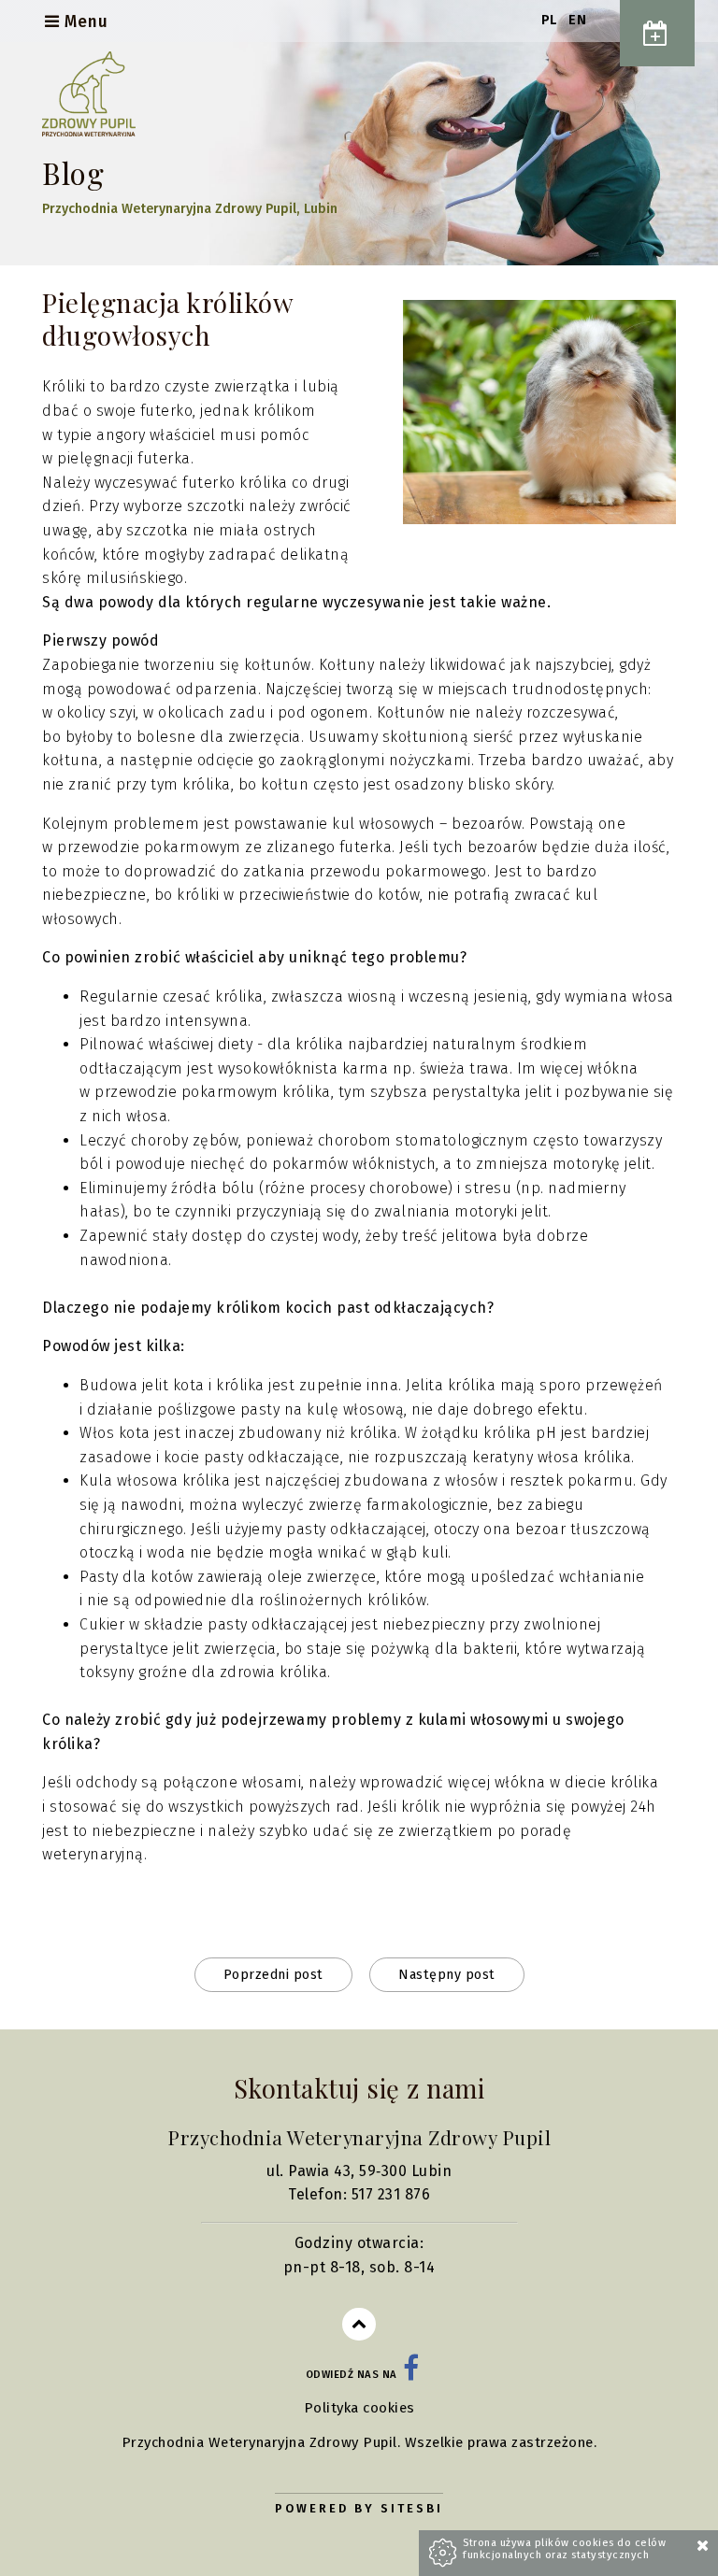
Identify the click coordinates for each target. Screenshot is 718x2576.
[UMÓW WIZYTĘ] (657, 33)
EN (577, 20)
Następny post (447, 1975)
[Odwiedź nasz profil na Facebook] (411, 2375)
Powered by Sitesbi (359, 2508)
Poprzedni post (273, 1975)
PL (552, 20)
